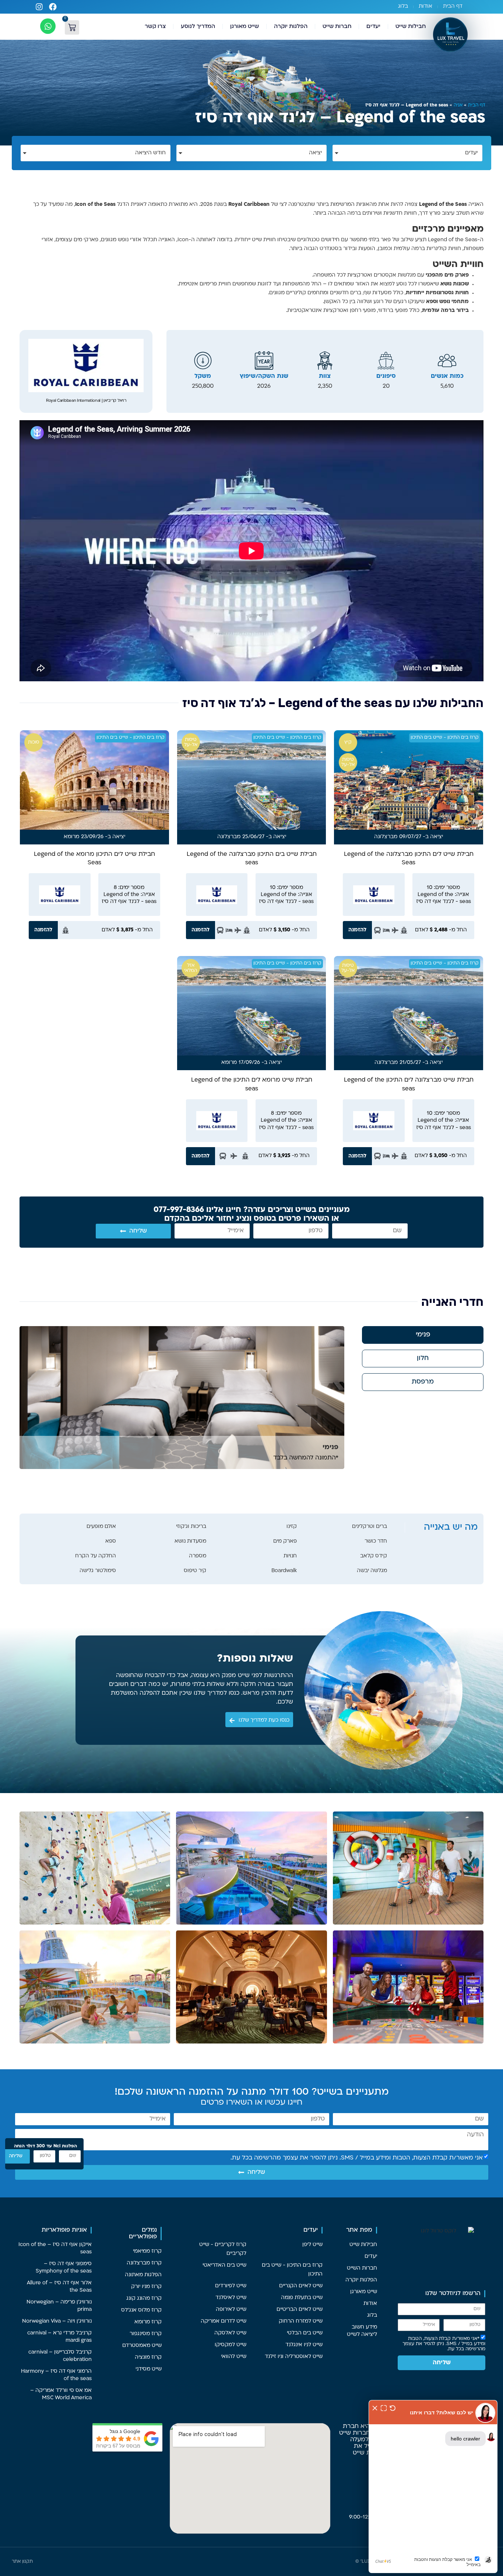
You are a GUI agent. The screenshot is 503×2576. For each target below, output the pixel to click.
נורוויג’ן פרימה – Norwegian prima (59, 2306)
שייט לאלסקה (230, 2333)
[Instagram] (39, 7)
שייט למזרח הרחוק (301, 2321)
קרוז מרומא (148, 2322)
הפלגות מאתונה (143, 2275)
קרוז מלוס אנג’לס (141, 2310)
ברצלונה (384, 837)
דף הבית (453, 6)
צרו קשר (155, 27)
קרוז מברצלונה (144, 2263)
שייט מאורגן (245, 27)
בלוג (403, 6)
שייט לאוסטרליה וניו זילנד (294, 2357)
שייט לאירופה (231, 2310)
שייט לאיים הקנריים (301, 2286)
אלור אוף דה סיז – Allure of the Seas (59, 2287)
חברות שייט (337, 27)
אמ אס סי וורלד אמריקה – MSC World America (61, 2394)
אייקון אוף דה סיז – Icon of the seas (55, 2248)
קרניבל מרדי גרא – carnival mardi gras (59, 2337)
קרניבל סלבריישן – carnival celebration (60, 2356)
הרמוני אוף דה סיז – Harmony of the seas (56, 2375)
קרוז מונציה (148, 2357)
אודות (425, 6)
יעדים (373, 27)
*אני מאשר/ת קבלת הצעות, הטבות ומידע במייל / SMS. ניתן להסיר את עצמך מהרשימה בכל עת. (444, 2344)
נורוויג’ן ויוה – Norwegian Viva (57, 2321)
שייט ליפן (312, 2245)
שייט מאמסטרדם (142, 2346)
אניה (458, 105)
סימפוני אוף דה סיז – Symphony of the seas (64, 2268)
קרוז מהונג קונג (144, 2299)
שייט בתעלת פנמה (302, 2298)
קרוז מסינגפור (146, 2334)
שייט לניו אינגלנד (304, 2345)
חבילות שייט (411, 27)
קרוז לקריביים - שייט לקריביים (223, 2249)
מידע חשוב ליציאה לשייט (362, 2331)
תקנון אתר (22, 2562)
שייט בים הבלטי (305, 2333)
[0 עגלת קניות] (72, 27)
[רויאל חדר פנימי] (182, 1398)
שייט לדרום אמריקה (224, 2321)
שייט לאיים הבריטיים (300, 2310)
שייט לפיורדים (231, 2286)
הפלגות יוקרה (291, 27)
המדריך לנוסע (198, 27)
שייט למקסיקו (231, 2345)
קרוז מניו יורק (146, 2287)
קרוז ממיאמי (147, 2251)
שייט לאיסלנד (231, 2298)
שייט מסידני (149, 2369)
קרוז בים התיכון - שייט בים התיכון (445, 738)
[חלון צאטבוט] (433, 2487)
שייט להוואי (234, 2357)
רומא (70, 837)
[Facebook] (53, 7)
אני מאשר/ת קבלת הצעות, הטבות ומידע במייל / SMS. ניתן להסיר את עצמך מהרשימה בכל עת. (357, 2158)
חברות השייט (362, 2268)
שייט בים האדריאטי (224, 2265)
